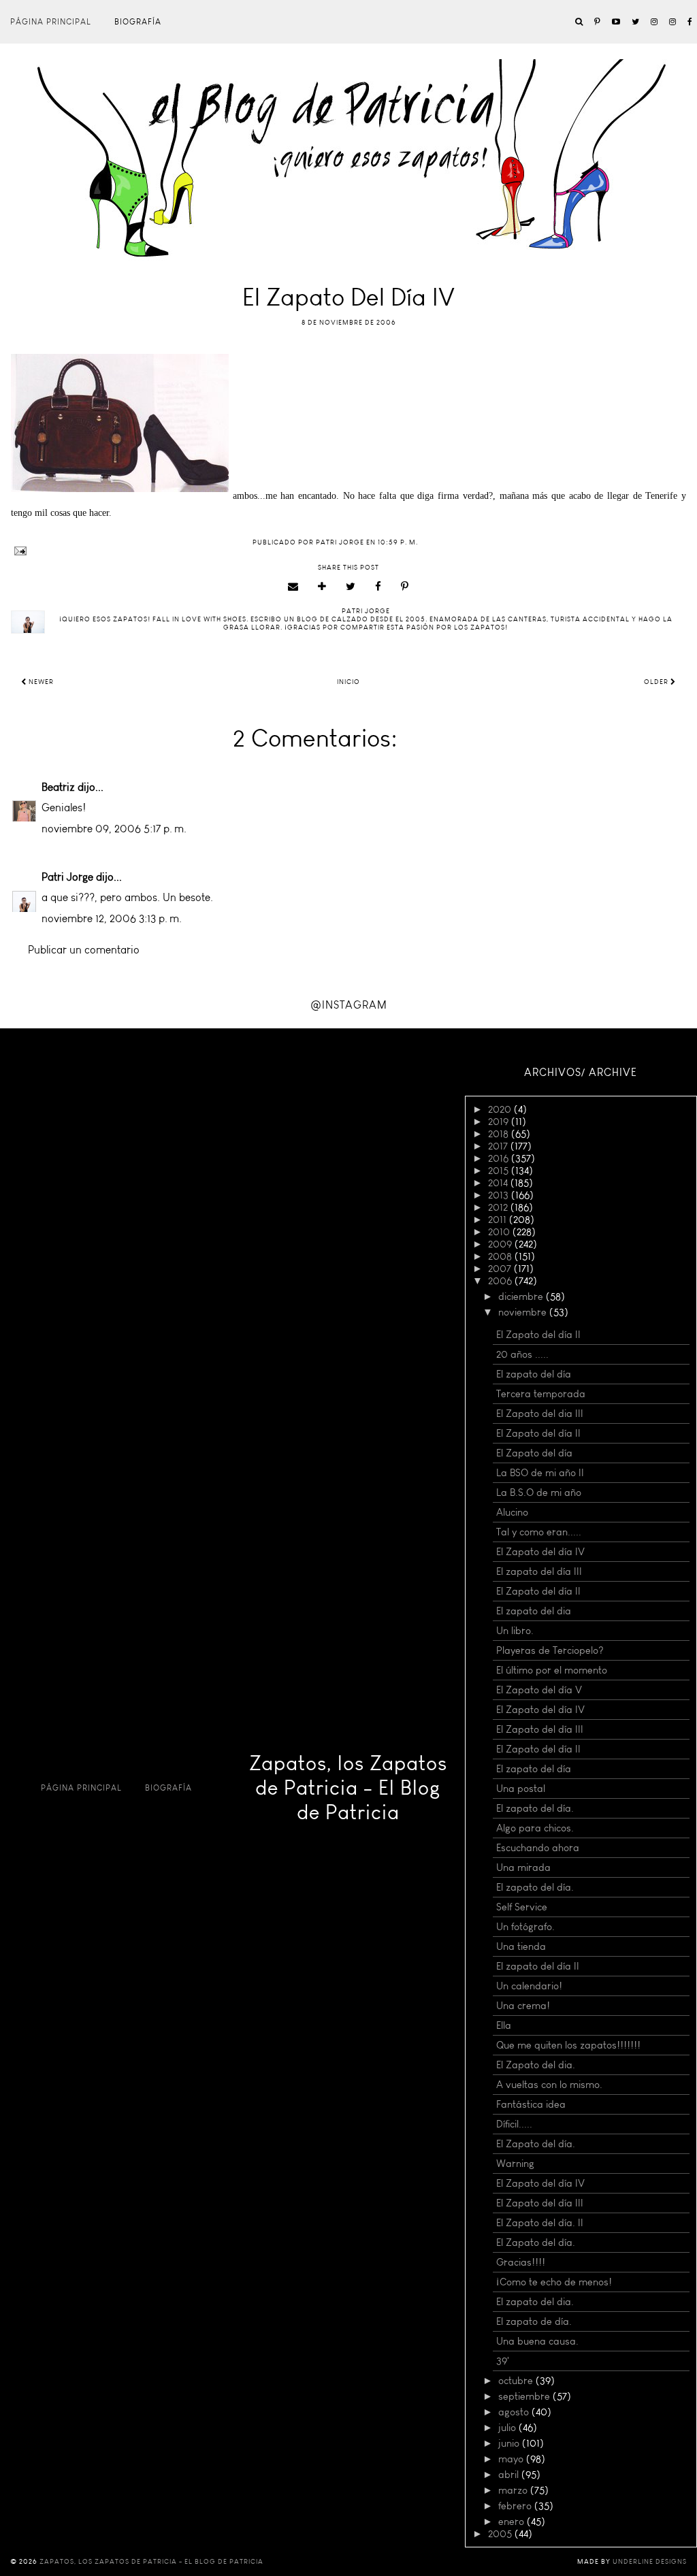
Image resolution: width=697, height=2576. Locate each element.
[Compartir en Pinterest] (405, 587)
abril (510, 2475)
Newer (40, 682)
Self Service (522, 1907)
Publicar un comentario (84, 950)
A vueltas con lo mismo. (549, 2085)
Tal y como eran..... (539, 1532)
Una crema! (523, 2006)
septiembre (525, 2396)
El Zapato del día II (538, 1335)
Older (657, 682)
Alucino (512, 1512)
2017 (499, 1146)
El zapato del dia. (535, 2302)
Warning (515, 2164)
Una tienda (521, 1946)
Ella (504, 2025)
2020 (501, 1109)
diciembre (522, 1297)
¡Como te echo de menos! (554, 2282)
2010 (500, 1232)
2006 (501, 1281)
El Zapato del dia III (540, 1414)
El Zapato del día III (540, 1729)
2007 (501, 1269)
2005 (501, 2534)
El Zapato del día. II (540, 2223)
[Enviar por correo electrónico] (293, 587)
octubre (517, 2381)
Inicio (348, 682)
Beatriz (58, 787)
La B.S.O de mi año (539, 1493)
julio (508, 2428)
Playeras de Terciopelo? (550, 1650)
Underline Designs (650, 2562)
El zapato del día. (535, 1808)
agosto (515, 2412)
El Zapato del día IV (540, 1552)
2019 (500, 1122)
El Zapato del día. (536, 2144)
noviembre (524, 1312)
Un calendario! (529, 1986)
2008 (501, 1256)
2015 (500, 1171)
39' (503, 2361)
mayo (512, 2459)
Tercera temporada (541, 1394)
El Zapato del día (534, 1453)
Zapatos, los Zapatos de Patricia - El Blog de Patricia (348, 1788)
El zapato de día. (534, 2321)
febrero (516, 2506)
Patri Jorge (67, 877)
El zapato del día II (538, 1966)
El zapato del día (534, 1374)
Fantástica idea (531, 2104)
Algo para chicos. (535, 1828)
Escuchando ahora (538, 1848)
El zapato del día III (539, 1571)
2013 (500, 1195)
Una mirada (523, 1868)
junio (510, 2443)
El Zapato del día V (539, 1690)
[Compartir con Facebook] (378, 587)
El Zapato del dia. (536, 2065)
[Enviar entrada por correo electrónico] (348, 551)
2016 (500, 1158)
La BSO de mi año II (540, 1473)
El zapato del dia (534, 1611)
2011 (499, 1220)
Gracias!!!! (521, 2262)
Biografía (138, 22)
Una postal (521, 1789)
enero (513, 2522)
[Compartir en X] (351, 587)
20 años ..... (522, 1354)
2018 (500, 1134)
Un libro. (515, 1631)
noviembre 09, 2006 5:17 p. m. (114, 829)
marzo (514, 2490)
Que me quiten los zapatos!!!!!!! (568, 2045)
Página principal (51, 22)
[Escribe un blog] (322, 587)
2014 (499, 1183)
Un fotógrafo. (525, 1927)
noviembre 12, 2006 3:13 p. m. (112, 918)
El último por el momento (552, 1670)
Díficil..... (514, 2124)
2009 (501, 1244)
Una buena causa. (537, 2341)
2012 (499, 1207)
